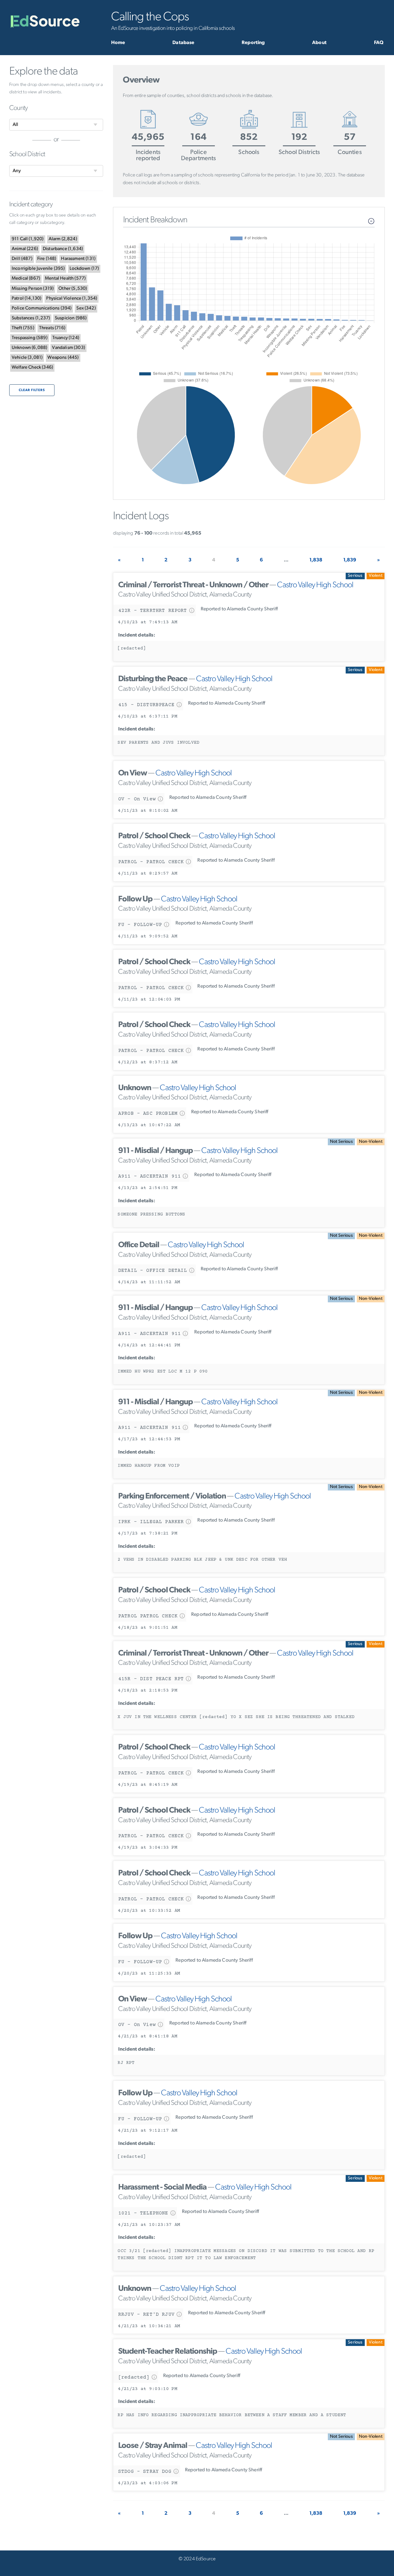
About (319, 43)
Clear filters (32, 390)
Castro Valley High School (315, 585)
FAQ (379, 43)
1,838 (316, 560)
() (28, 239)
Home (118, 43)
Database (183, 43)
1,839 (350, 560)
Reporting (253, 43)
